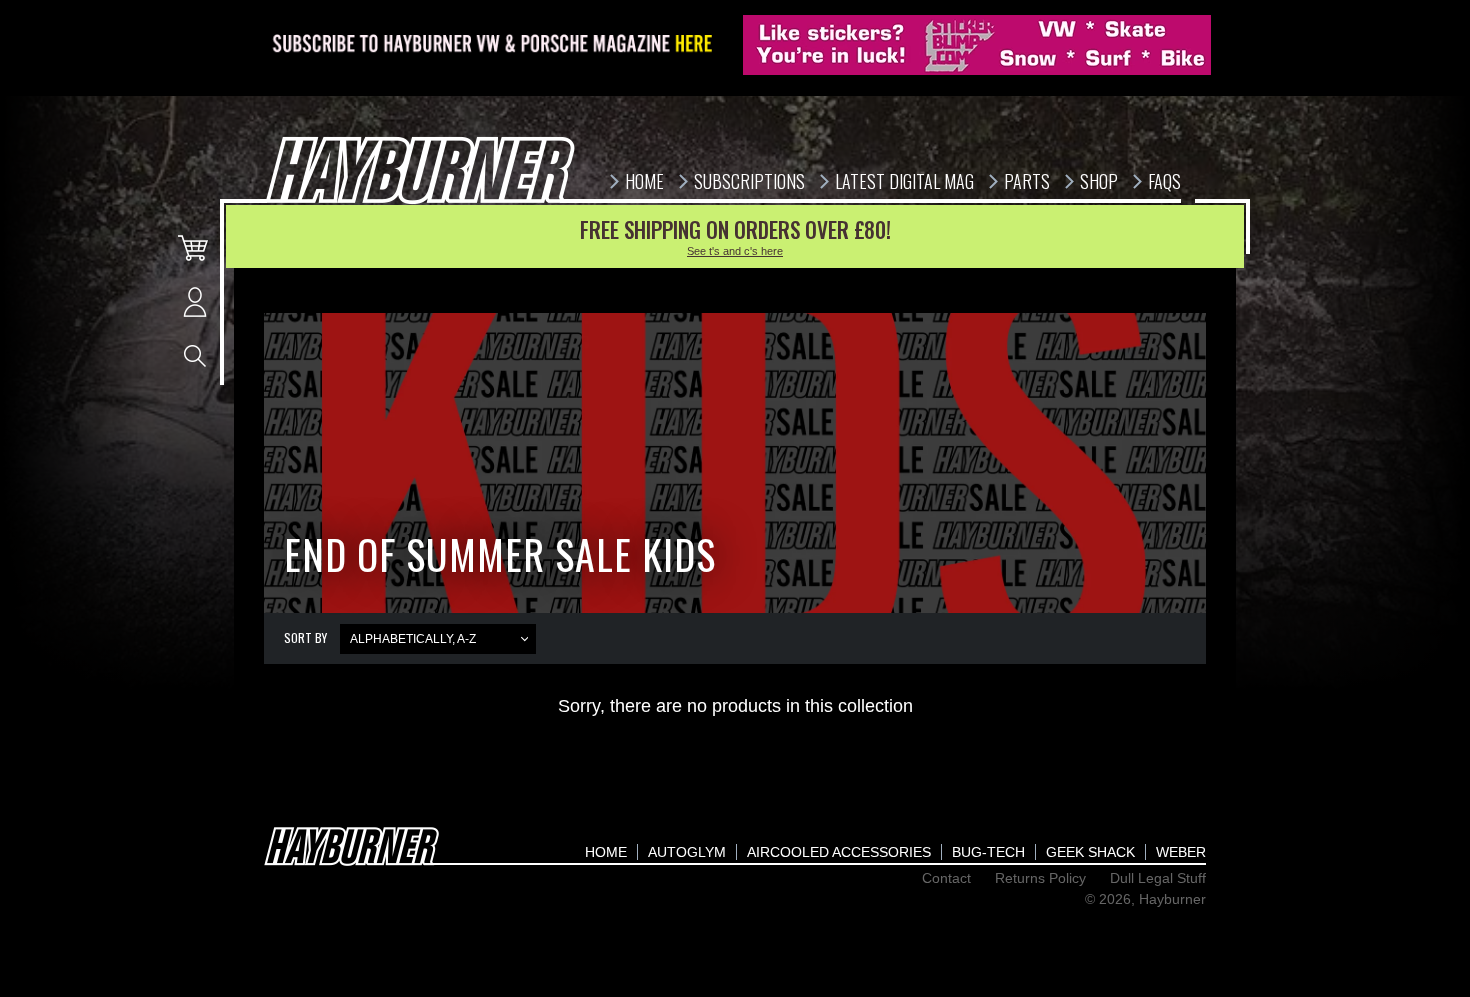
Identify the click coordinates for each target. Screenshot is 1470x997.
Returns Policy (1040, 878)
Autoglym (687, 852)
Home (606, 852)
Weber (1181, 852)
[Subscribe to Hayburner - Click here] (494, 45)
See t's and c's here (735, 251)
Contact (946, 878)
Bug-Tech (988, 852)
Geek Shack (1090, 852)
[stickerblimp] (977, 45)
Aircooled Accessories (839, 852)
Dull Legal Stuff (1158, 878)
